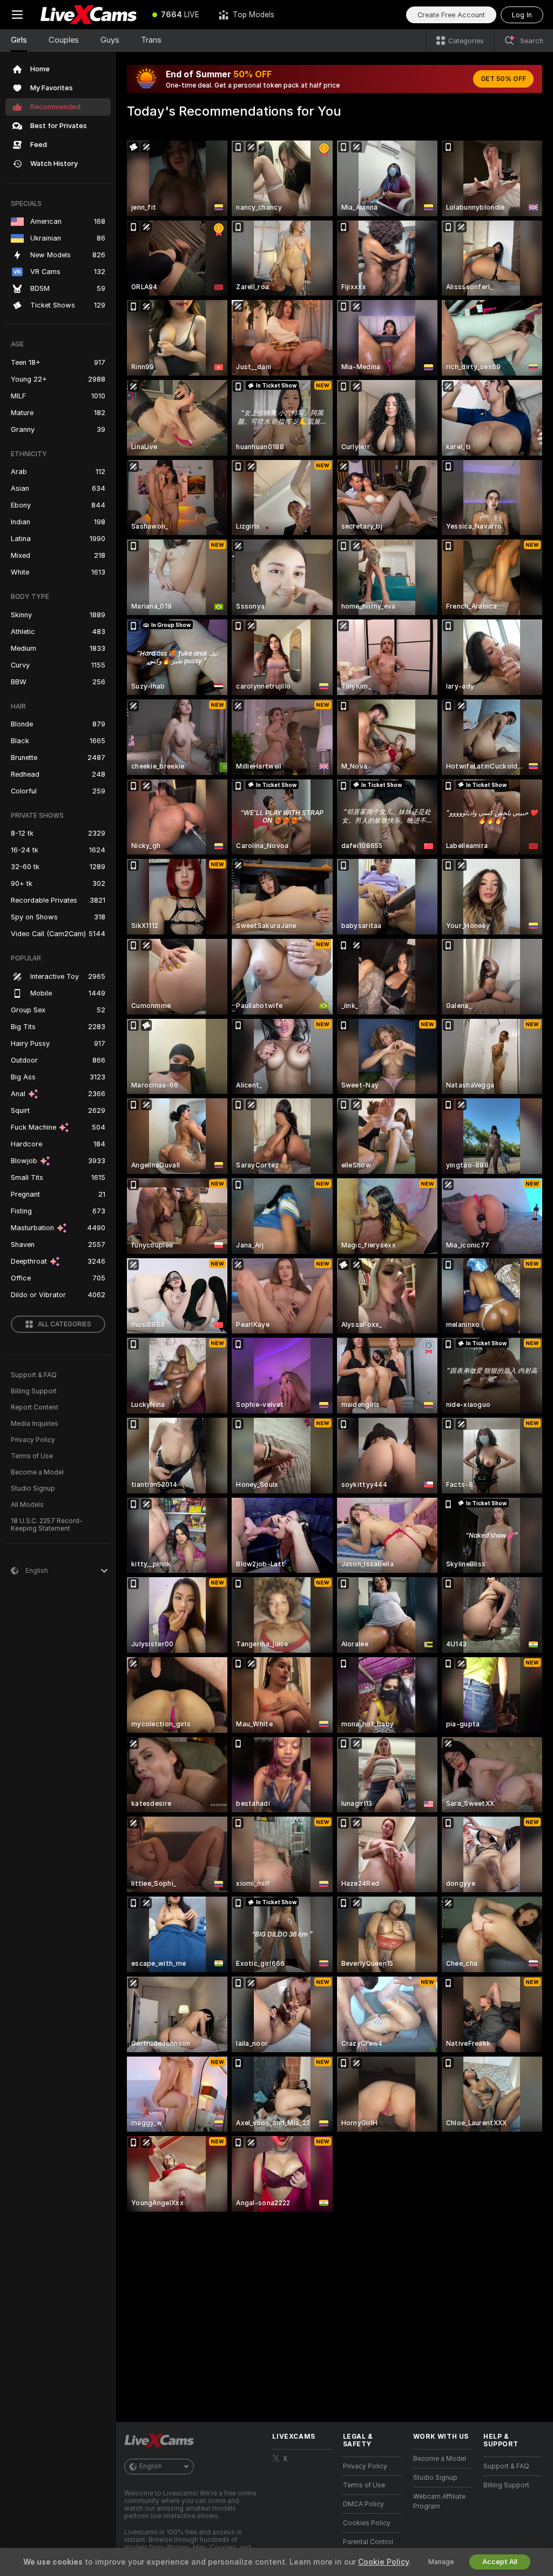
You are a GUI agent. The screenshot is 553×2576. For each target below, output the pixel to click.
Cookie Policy (383, 2562)
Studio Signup (33, 1489)
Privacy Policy (33, 1440)
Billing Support (34, 1391)
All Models (27, 1505)
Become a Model (37, 1472)
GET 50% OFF (503, 79)
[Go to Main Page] (89, 15)
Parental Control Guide (368, 2547)
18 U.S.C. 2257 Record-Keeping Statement (47, 1525)
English (151, 2466)
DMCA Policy (363, 2504)
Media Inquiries (35, 1424)
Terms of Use (32, 1456)
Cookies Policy (367, 2523)
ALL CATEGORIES (65, 1324)
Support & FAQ (34, 1375)
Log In (522, 15)
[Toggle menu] (17, 15)
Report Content (35, 1407)
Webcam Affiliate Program (439, 2501)
